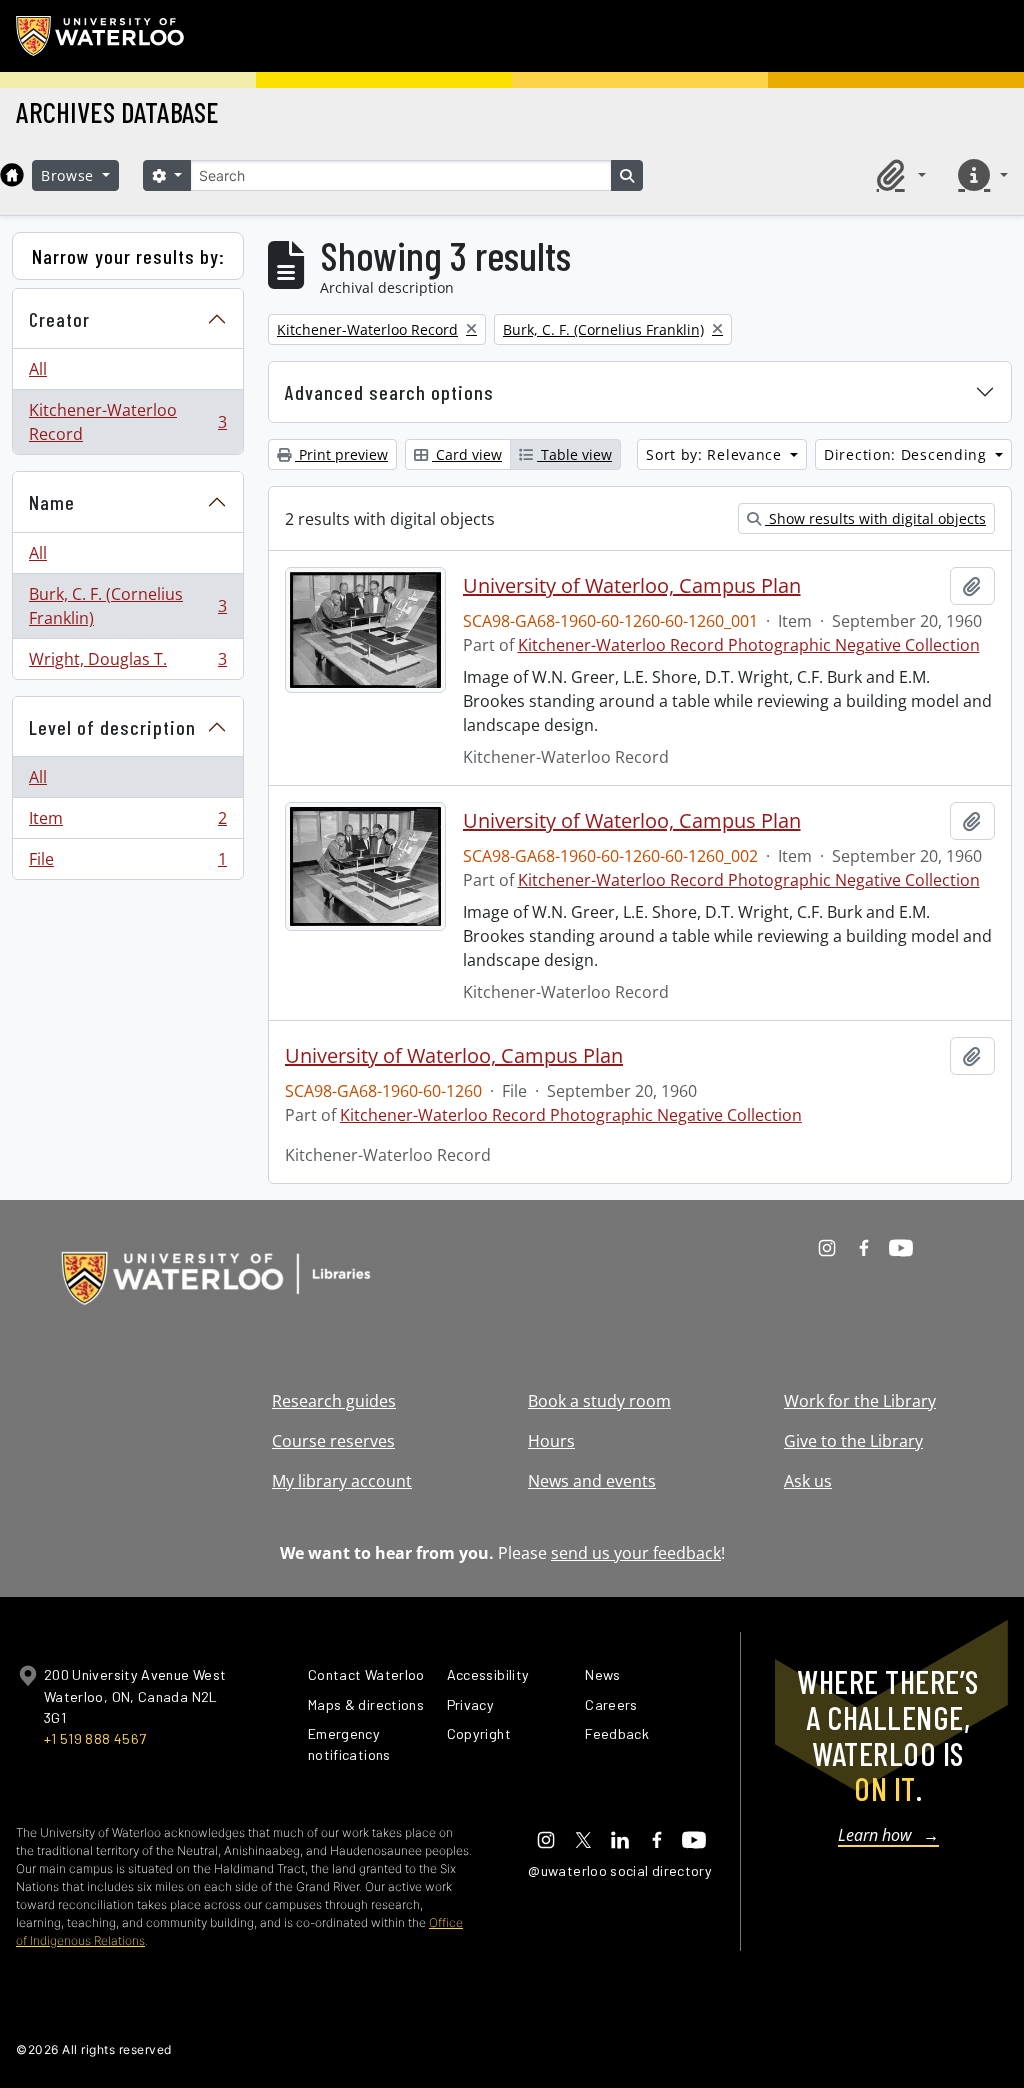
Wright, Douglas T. (127, 663)
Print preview (341, 454)
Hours (551, 1441)
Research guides (334, 1401)
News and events (592, 1481)
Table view (574, 454)
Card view (467, 454)
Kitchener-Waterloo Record (127, 422)
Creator (59, 319)
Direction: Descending (907, 454)
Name (52, 502)
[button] (898, 175)
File (127, 863)
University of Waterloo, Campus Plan (632, 586)
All (38, 369)
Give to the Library (853, 1441)
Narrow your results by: (128, 256)
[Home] (12, 175)
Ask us (808, 1481)
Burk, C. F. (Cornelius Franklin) (127, 606)
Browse (70, 175)
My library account (342, 1481)
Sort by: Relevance (716, 454)
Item (127, 823)
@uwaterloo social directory (620, 1870)
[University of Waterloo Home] (101, 36)
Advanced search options (389, 392)
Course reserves (333, 1441)
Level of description (112, 727)
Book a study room (599, 1401)
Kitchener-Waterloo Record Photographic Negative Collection (749, 645)
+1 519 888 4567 (95, 1738)
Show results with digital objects (875, 518)
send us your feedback (636, 1553)
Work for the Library (860, 1401)
